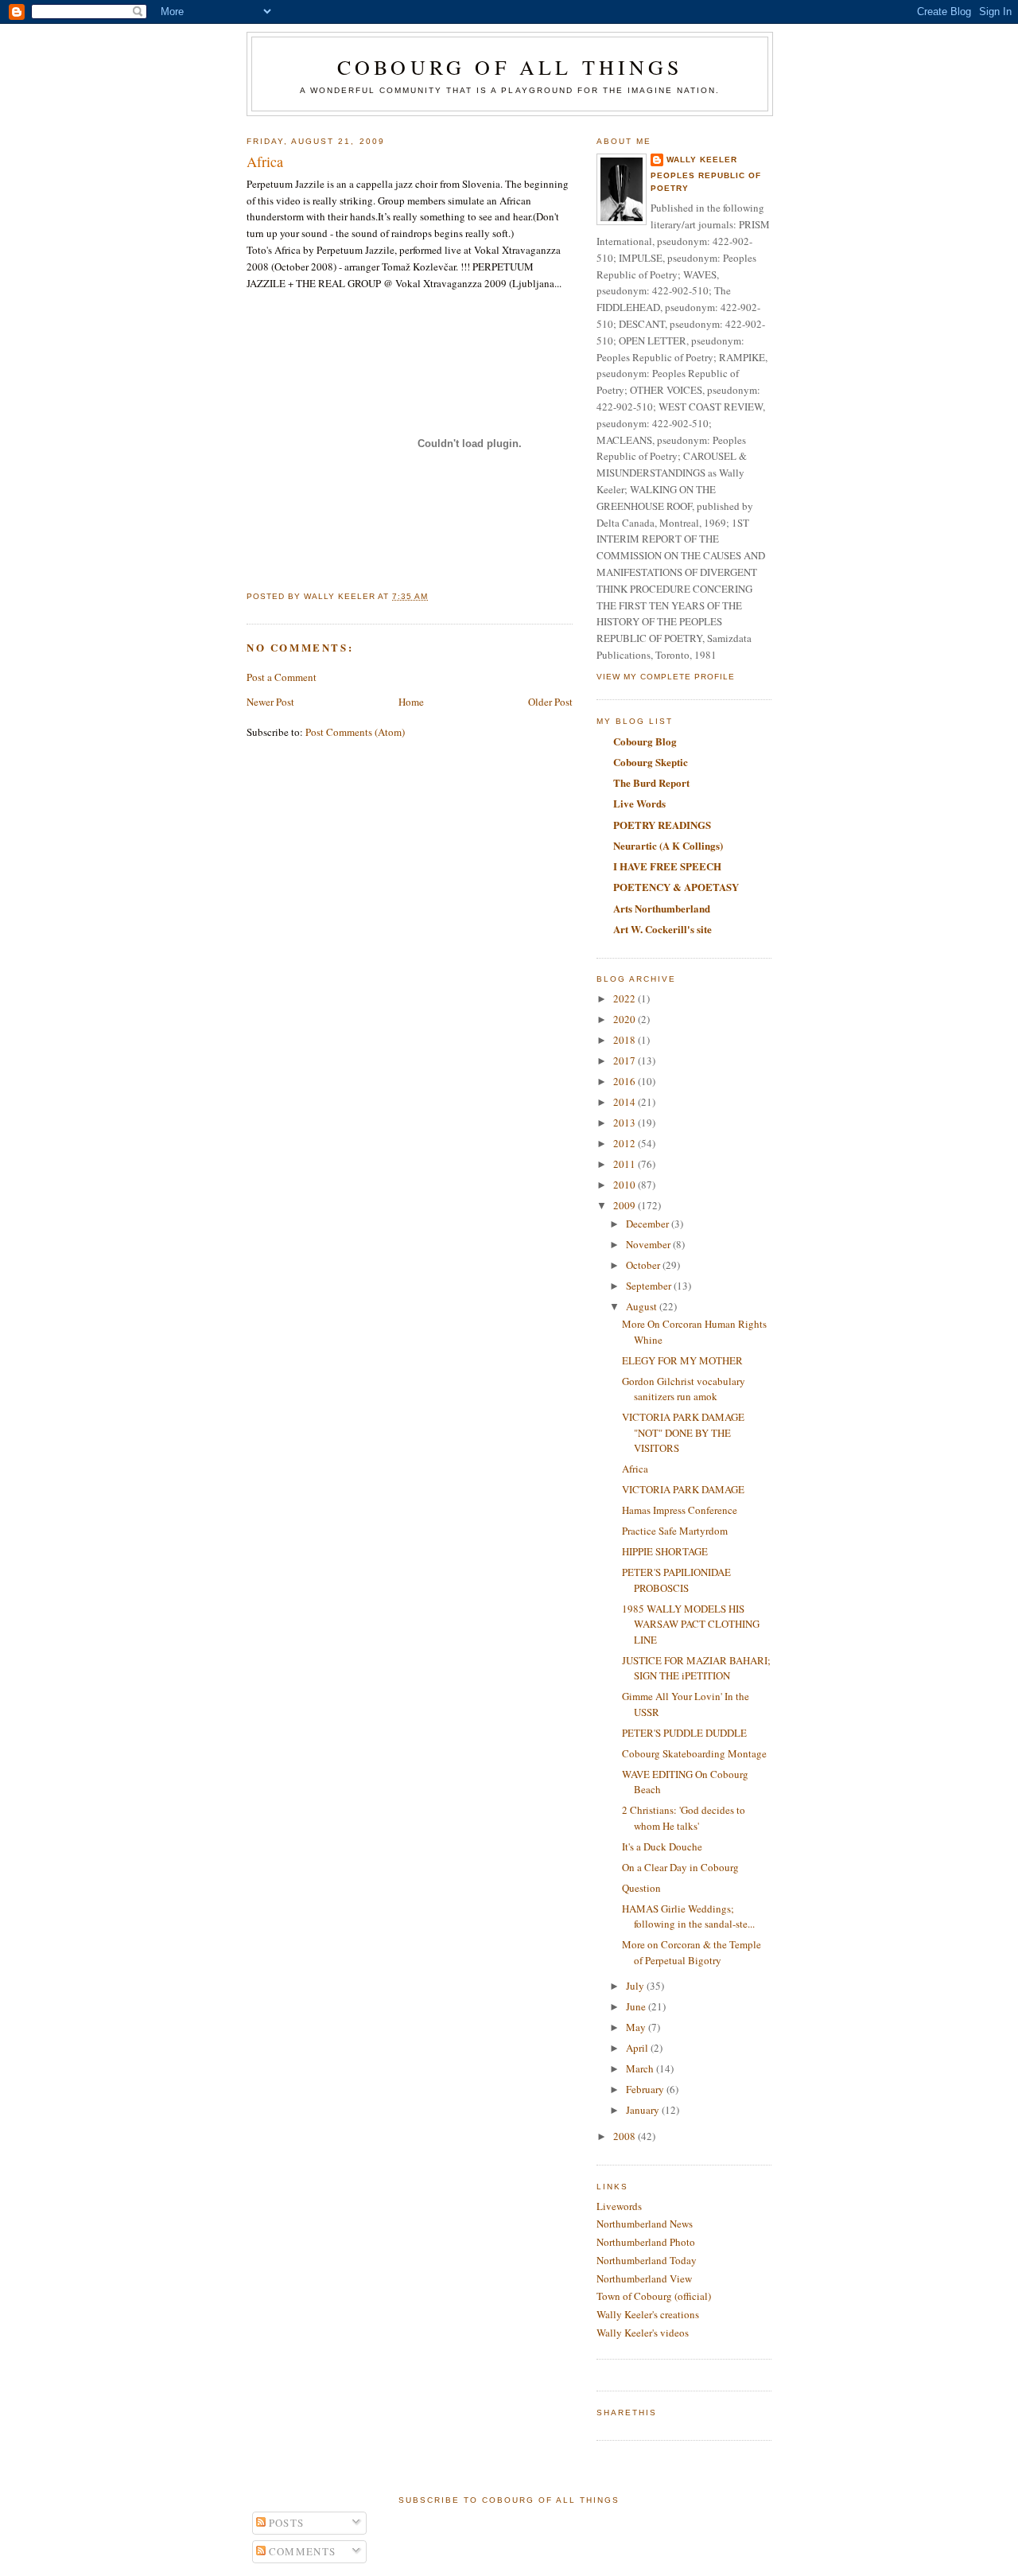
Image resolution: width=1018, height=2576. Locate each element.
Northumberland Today (647, 2260)
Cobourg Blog (645, 741)
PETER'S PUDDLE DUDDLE (684, 1733)
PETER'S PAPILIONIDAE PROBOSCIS (676, 1580)
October (644, 1265)
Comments (301, 2551)
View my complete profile (666, 677)
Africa (635, 1469)
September (650, 1286)
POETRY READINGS (662, 825)
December (649, 1224)
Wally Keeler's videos (643, 2333)
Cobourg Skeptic (651, 762)
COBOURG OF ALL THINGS (510, 67)
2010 (626, 1185)
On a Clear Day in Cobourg (680, 1867)
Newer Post (270, 702)
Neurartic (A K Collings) (668, 845)
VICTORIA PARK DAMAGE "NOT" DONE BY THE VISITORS (683, 1432)
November (649, 1244)
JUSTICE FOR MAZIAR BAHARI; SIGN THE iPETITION (696, 1668)
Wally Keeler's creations (648, 2314)
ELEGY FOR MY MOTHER (682, 1360)
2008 (626, 2136)
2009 (626, 1205)
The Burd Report (651, 782)
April (638, 2048)
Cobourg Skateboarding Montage (694, 1753)
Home (411, 702)
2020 (626, 1019)
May (637, 2027)
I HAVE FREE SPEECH (667, 866)
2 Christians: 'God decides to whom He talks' (684, 1818)
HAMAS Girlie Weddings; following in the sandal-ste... (688, 1916)
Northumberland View (644, 2278)
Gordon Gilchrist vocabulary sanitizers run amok (684, 1389)
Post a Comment (282, 677)
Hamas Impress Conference (680, 1510)
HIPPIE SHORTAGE (665, 1551)
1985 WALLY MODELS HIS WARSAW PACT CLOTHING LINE (691, 1624)
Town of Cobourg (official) (654, 2296)
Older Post (550, 702)
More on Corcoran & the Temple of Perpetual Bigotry (692, 1952)
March (641, 2068)
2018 (626, 1040)
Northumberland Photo (646, 2242)
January (644, 2110)
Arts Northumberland (662, 908)
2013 (626, 1123)
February (646, 2089)
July (636, 1986)
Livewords (619, 2206)
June (637, 2006)
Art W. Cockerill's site (662, 929)
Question (641, 1888)
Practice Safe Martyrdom (675, 1531)
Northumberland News (645, 2224)
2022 (626, 998)
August (643, 1306)
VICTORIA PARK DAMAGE (683, 1489)
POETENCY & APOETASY (676, 887)
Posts (285, 2523)
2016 (626, 1081)
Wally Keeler (702, 160)
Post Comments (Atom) (355, 732)
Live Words (639, 803)
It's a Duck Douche (662, 1846)
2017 (626, 1060)
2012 (626, 1143)
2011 (626, 1164)
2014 (626, 1102)
